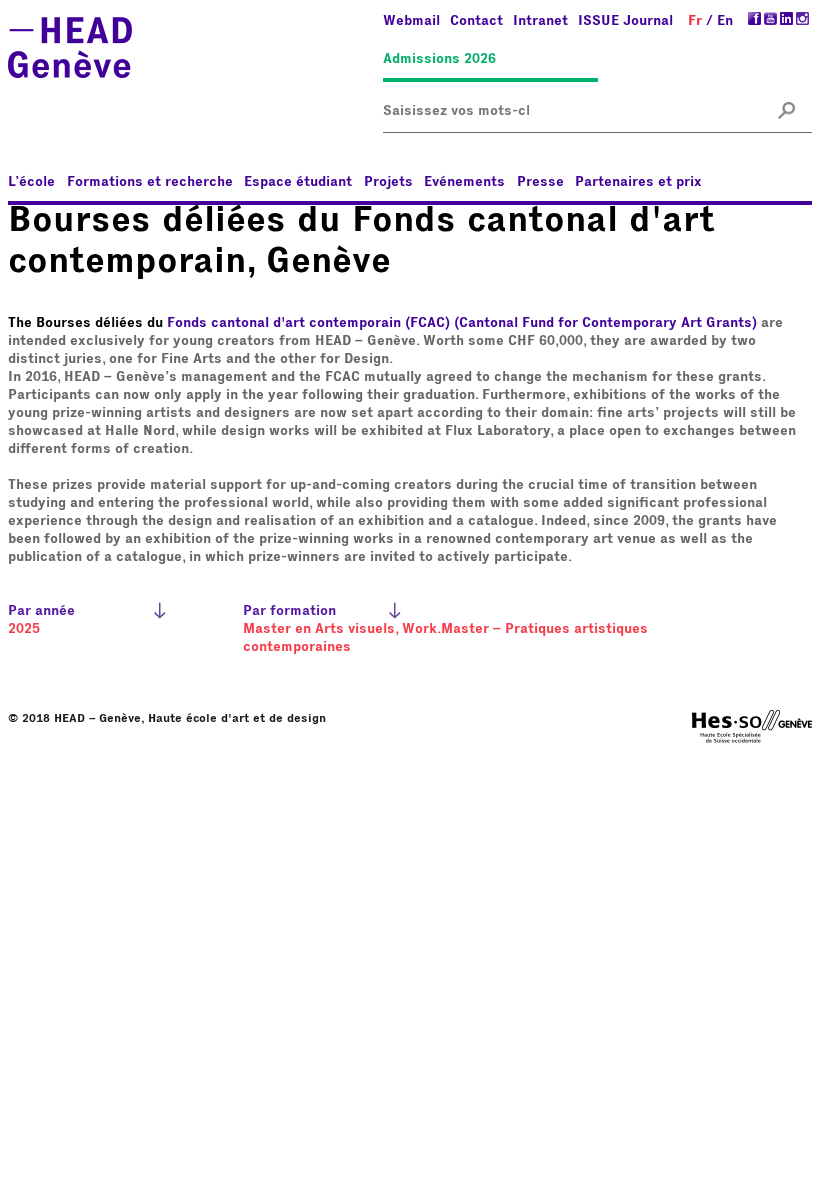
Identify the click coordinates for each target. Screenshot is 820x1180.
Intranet (540, 21)
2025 (24, 629)
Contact (476, 21)
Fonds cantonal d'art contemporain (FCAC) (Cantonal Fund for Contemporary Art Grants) (462, 323)
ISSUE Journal (625, 21)
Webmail (411, 21)
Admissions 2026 (439, 59)
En (725, 21)
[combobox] (456, 111)
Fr (695, 21)
